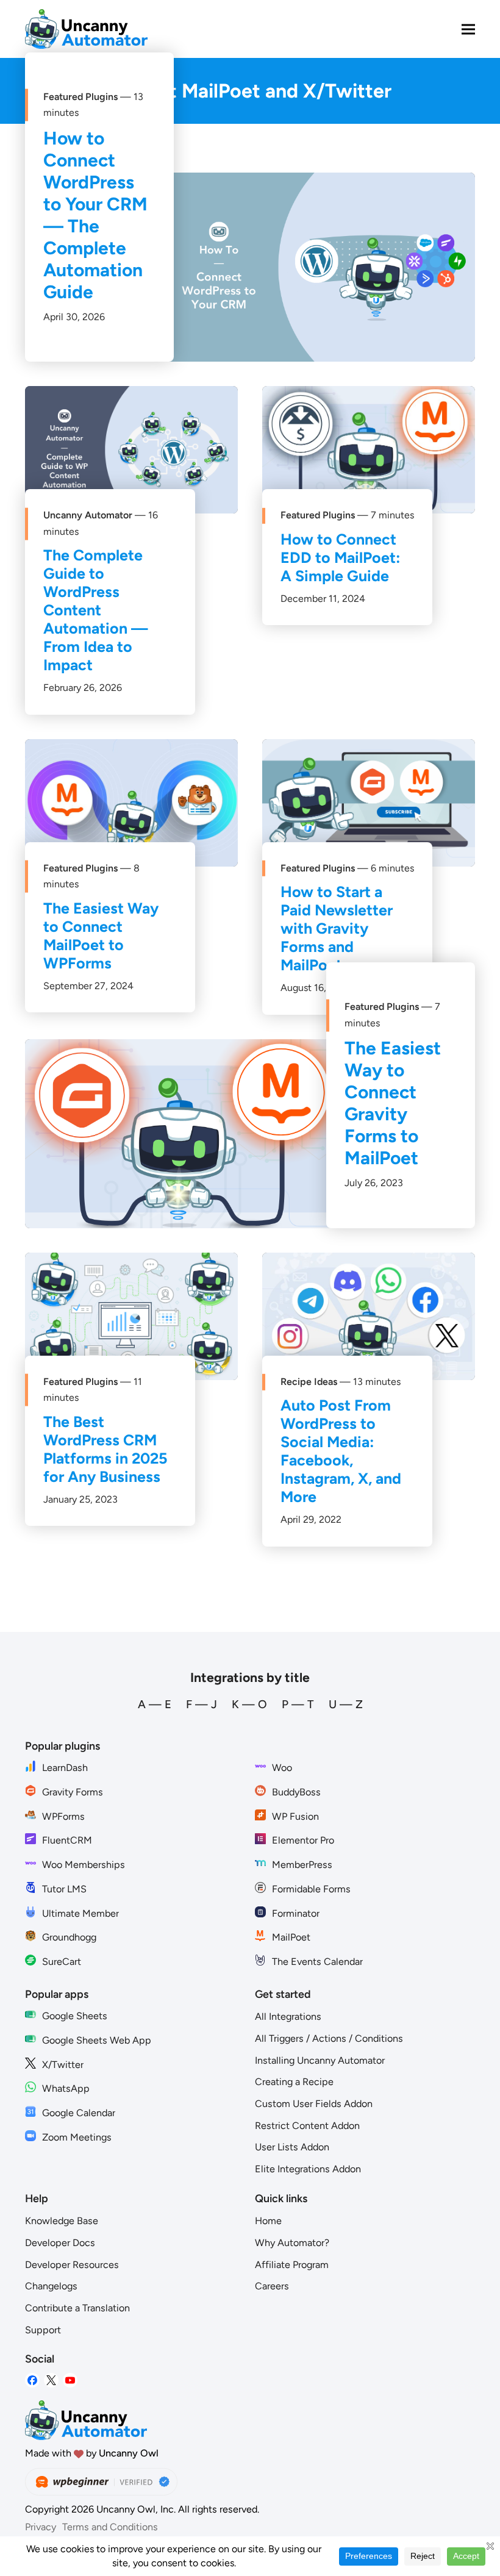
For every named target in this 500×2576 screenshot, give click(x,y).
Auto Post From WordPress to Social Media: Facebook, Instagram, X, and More (341, 1451)
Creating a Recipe (294, 2082)
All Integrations (288, 2016)
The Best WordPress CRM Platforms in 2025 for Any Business (105, 1449)
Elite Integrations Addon (308, 2169)
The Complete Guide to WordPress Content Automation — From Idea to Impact (96, 610)
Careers (272, 2286)
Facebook (32, 2381)
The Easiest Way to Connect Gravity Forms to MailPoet (393, 1103)
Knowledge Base (62, 2221)
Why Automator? (292, 2243)
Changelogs (51, 2286)
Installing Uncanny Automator (320, 2060)
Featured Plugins (80, 97)
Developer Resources (72, 2265)
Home (268, 2221)
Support (43, 2330)
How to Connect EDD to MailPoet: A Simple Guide (341, 557)
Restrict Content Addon (307, 2126)
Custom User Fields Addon (314, 2104)
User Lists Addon (292, 2147)
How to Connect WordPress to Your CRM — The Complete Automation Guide (95, 215)
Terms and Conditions (110, 2527)
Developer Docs (60, 2243)
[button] (468, 29)
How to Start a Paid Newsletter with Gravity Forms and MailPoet (337, 928)
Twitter (51, 2381)
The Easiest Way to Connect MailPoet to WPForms (101, 936)
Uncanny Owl (129, 2453)
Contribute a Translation (77, 2308)
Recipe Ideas (309, 1382)
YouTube (70, 2381)
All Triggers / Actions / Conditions (329, 2038)
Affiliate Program (292, 2265)
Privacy (41, 2527)
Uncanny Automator (88, 515)
